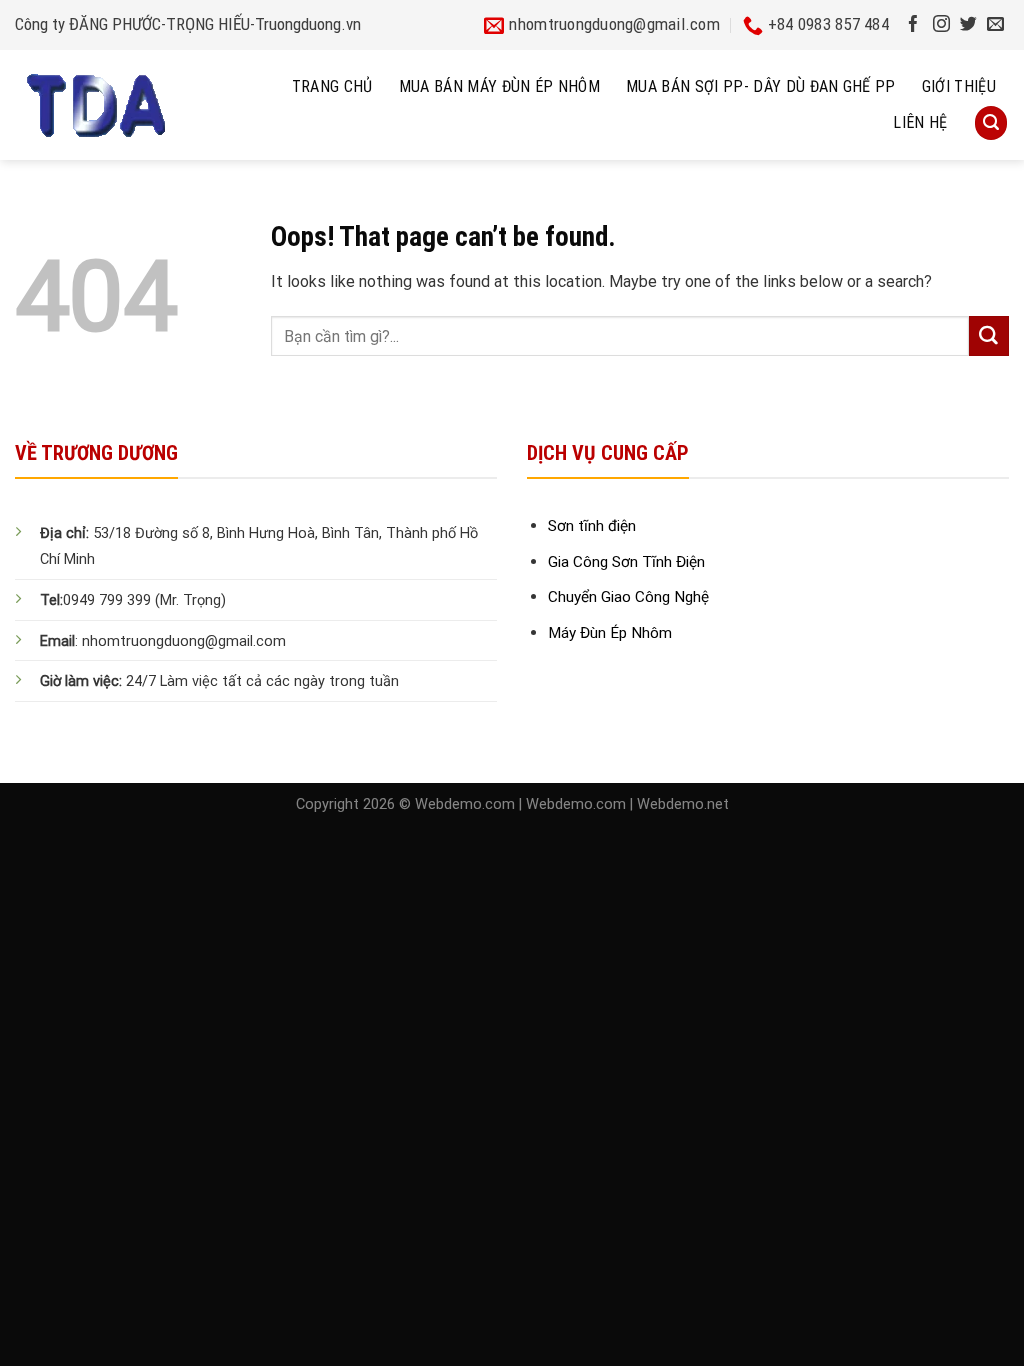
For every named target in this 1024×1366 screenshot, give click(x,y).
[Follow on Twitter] (968, 25)
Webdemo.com (465, 804)
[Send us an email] (995, 25)
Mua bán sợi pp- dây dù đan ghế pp (761, 86)
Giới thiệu (959, 86)
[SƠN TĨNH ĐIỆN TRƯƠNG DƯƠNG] (136, 105)
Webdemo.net (683, 804)
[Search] (991, 122)
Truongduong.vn (308, 24)
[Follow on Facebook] (913, 25)
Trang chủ (332, 86)
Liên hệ (920, 122)
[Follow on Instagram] (941, 25)
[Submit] (989, 336)
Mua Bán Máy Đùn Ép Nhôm (499, 86)
